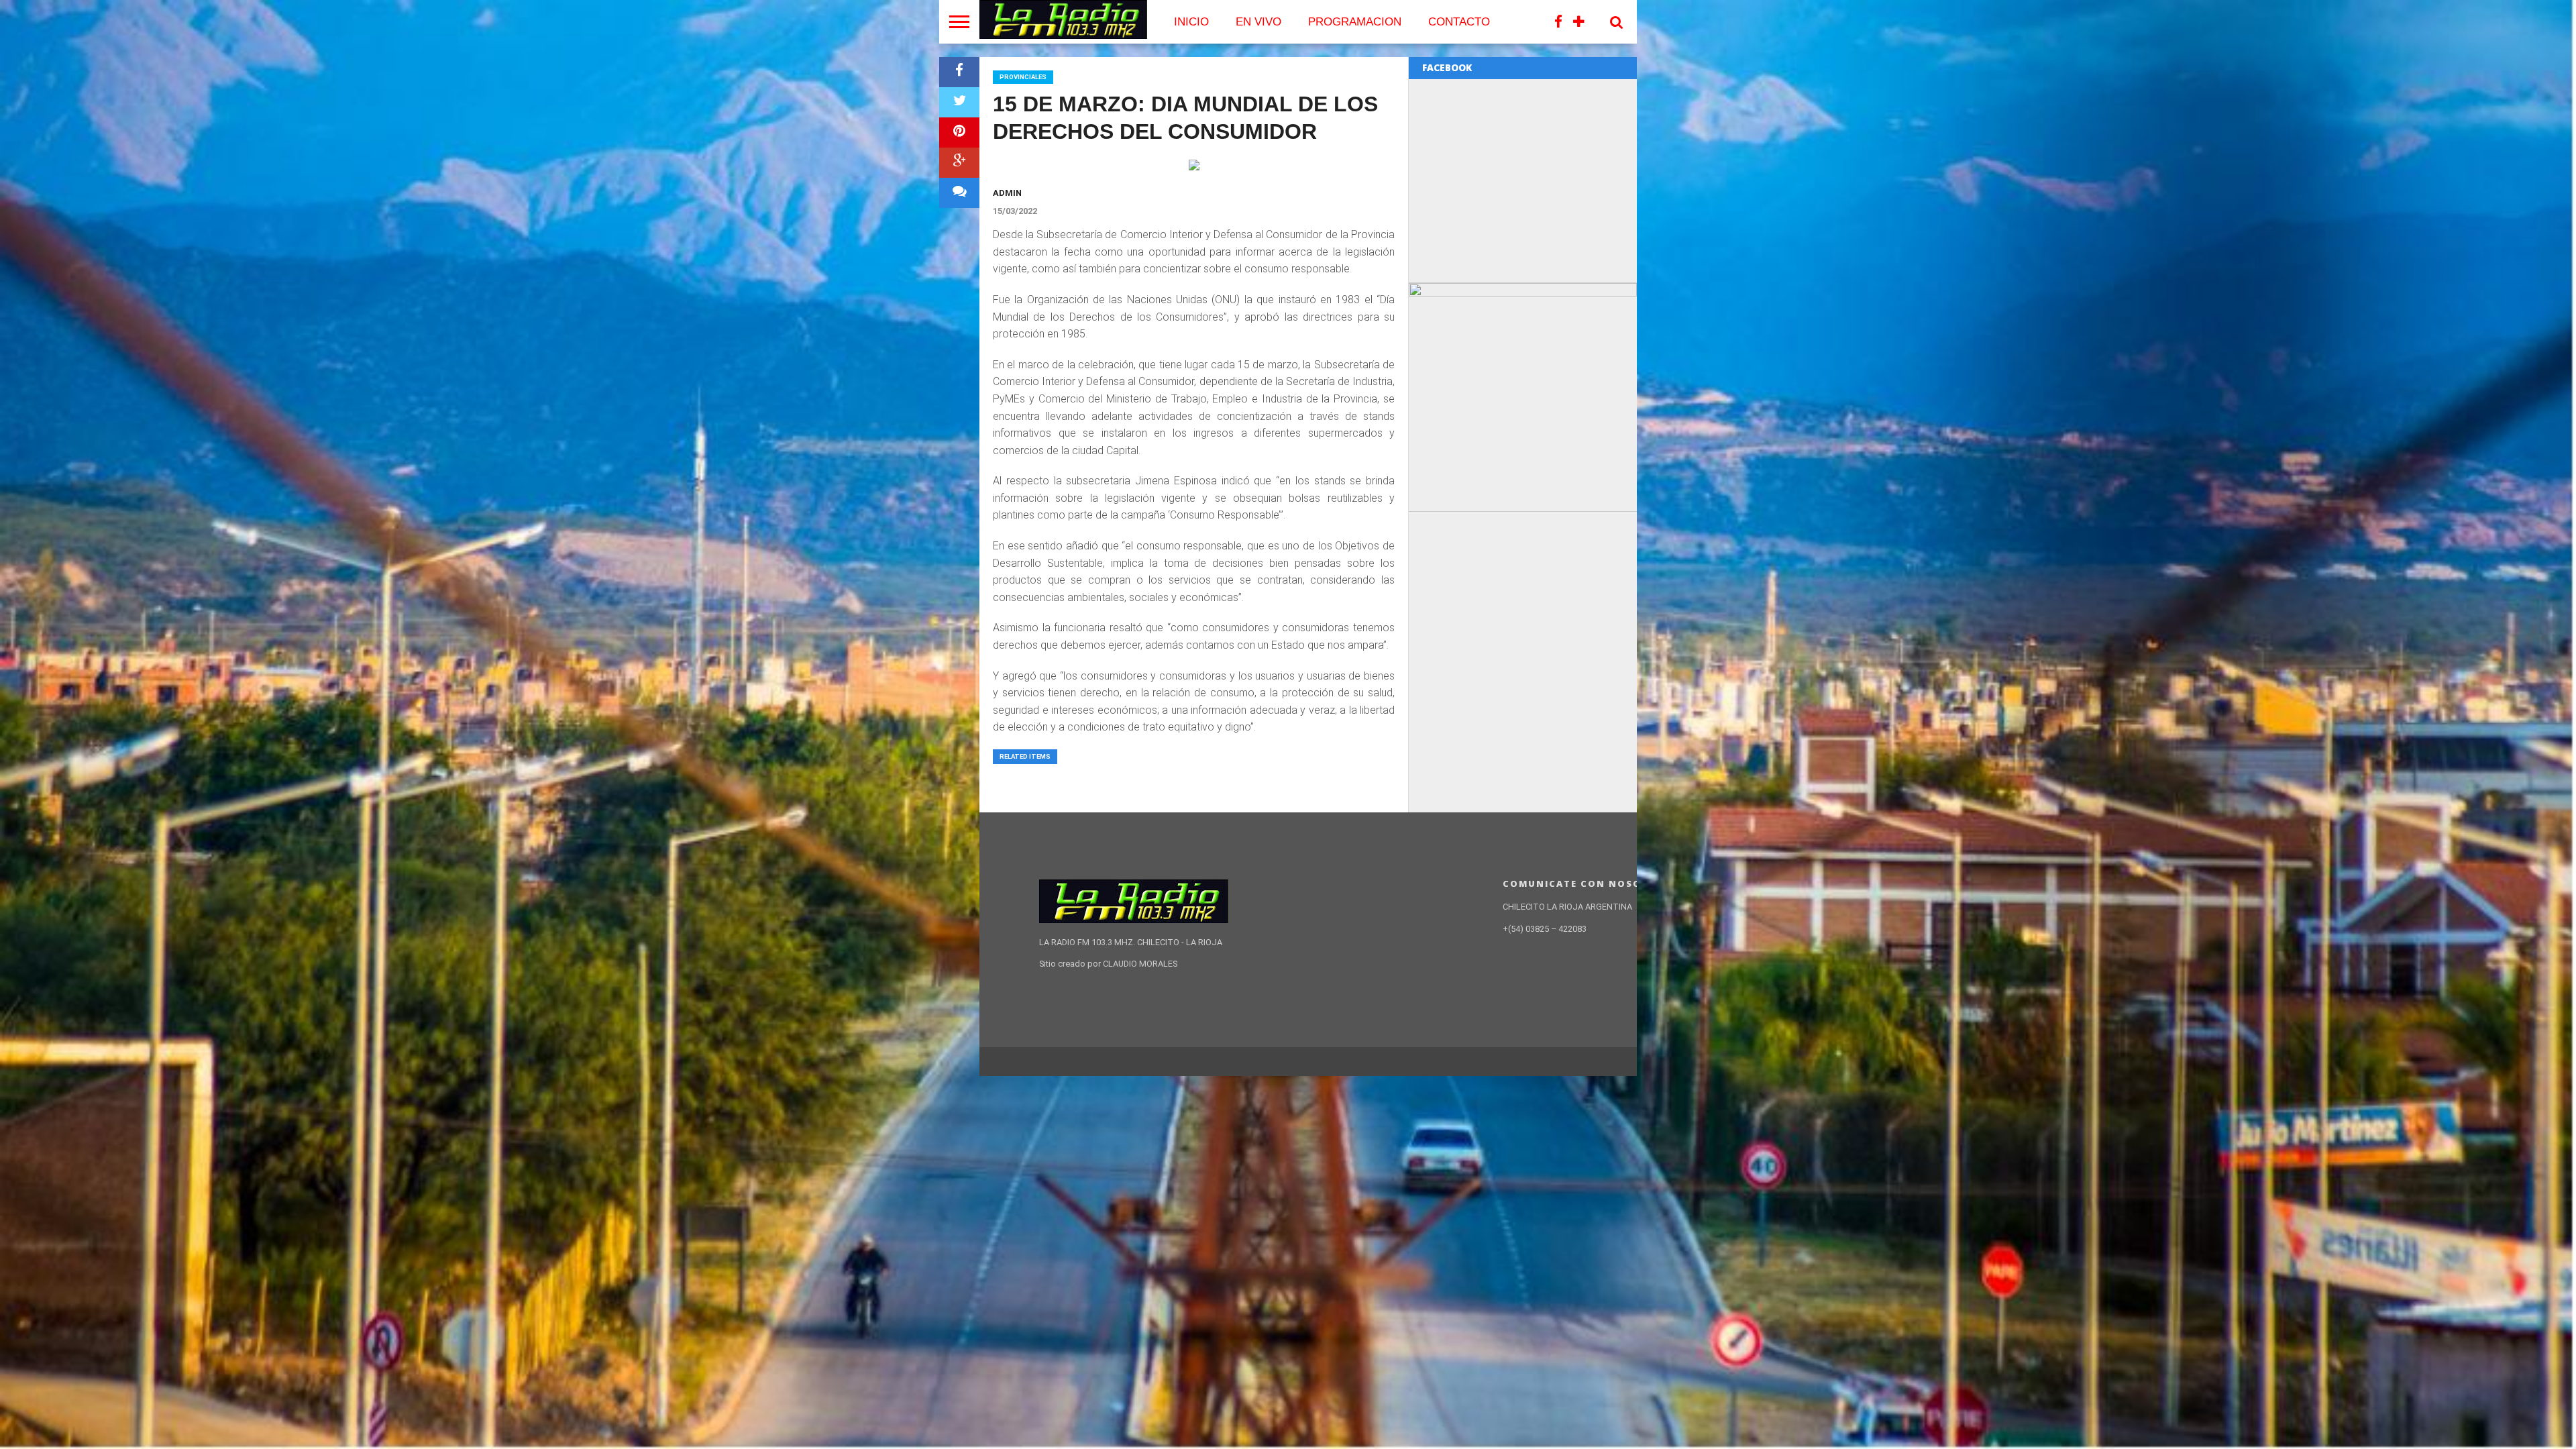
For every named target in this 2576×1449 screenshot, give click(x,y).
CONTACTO (1459, 22)
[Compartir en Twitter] (959, 102)
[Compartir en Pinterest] (959, 132)
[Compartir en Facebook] (959, 72)
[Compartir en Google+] (959, 163)
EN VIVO (1258, 22)
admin (1007, 193)
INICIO (1191, 22)
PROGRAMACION (1355, 22)
